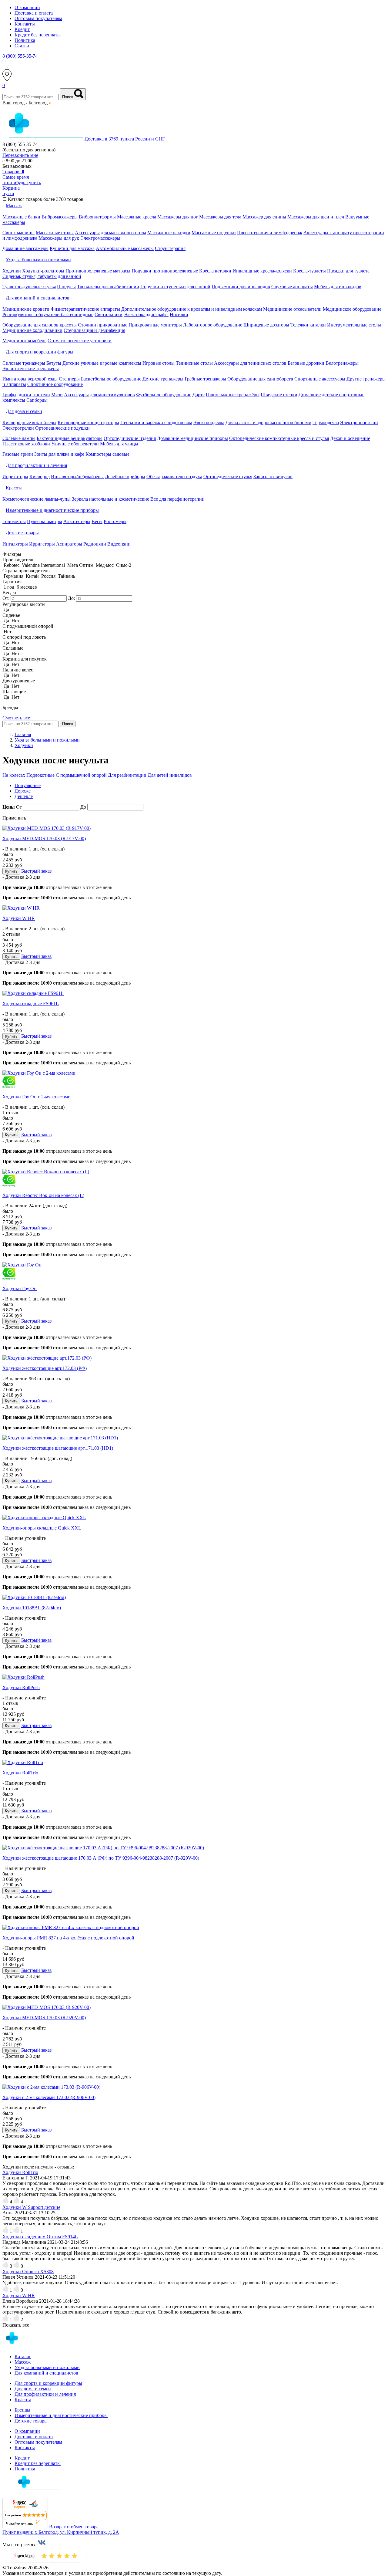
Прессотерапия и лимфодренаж (270, 233)
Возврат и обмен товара (74, 2527)
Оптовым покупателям (38, 18)
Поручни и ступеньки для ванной (175, 287)
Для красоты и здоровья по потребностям (268, 423)
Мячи (57, 395)
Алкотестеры (77, 521)
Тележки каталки (308, 325)
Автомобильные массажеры (125, 248)
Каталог (23, 2356)
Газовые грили (18, 454)
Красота (23, 2400)
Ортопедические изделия (130, 438)
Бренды (22, 2410)
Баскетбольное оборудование (111, 379)
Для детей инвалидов (170, 775)
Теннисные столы (194, 363)
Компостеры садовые (107, 454)
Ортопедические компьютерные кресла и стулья (279, 438)
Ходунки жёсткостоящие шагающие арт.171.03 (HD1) (58, 1448)
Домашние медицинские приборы (192, 438)
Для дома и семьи (33, 2389)
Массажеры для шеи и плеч (316, 217)
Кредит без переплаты (38, 35)
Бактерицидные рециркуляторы (70, 438)
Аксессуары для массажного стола (110, 233)
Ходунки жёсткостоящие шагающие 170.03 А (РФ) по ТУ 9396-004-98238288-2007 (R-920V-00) (101, 1858)
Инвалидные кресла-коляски (262, 271)
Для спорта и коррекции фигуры (48, 2383)
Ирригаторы (15, 477)
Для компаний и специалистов (46, 2373)
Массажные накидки (169, 233)
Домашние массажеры (25, 248)
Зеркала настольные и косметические (110, 499)
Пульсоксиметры (45, 521)
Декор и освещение (350, 438)
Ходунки (12, 271)
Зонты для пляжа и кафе (59, 454)
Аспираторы (69, 544)
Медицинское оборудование (352, 309)
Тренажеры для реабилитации (108, 287)
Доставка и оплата (34, 13)
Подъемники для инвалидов (241, 287)
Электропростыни (359, 423)
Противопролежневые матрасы (98, 271)
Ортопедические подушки (62, 428)
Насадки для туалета (348, 271)
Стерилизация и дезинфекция (94, 330)
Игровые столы (159, 363)
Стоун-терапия (170, 248)
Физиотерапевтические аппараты (85, 309)
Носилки (179, 314)
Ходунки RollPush (21, 1687)
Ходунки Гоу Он (20, 1288)
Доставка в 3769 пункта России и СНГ (125, 139)
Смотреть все (16, 718)
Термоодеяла (326, 423)
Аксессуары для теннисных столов (250, 363)
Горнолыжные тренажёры (233, 395)
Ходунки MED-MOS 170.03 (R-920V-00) (44, 2018)
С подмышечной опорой (82, 775)
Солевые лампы (19, 438)
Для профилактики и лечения (45, 2394)
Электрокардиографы (146, 314)
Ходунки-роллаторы (43, 271)
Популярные (28, 785)
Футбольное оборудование (164, 395)
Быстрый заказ (36, 871)
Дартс (199, 395)
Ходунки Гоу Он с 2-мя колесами (37, 1097)
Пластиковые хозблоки (26, 444)
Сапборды (37, 400)
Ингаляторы (15, 544)
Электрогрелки (18, 428)
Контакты (25, 24)
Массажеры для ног (178, 217)
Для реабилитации (128, 775)
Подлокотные (41, 775)
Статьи (22, 46)
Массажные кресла (137, 217)
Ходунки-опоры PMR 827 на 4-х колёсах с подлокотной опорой (68, 1938)
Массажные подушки (214, 233)
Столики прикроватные (103, 325)
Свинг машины (18, 233)
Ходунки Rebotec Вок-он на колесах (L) (43, 1195)
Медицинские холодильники (32, 330)
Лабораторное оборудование (213, 325)
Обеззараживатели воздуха (174, 477)
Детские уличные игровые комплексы (102, 363)
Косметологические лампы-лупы (37, 499)
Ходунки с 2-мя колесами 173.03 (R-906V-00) (49, 2097)
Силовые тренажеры (24, 363)
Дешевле (24, 796)
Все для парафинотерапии (177, 499)
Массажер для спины (264, 217)
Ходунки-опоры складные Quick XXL (42, 1528)
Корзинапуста (11, 191)
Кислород (40, 477)
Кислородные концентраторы (88, 423)
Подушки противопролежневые (165, 271)
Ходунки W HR (19, 918)
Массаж (23, 2362)
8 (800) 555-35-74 (20, 56)
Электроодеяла (209, 423)
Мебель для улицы (119, 444)
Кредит (22, 29)
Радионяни (95, 544)
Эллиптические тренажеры (31, 368)
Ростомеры (115, 521)
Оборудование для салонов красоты (40, 325)
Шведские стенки (279, 395)
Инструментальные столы (354, 325)
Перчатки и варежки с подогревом (156, 423)
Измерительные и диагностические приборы (61, 2415)
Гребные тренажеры (205, 379)
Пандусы (66, 287)
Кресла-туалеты (309, 271)
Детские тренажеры (163, 379)
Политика (25, 40)
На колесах (14, 775)
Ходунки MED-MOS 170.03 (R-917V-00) (44, 838)
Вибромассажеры (60, 217)
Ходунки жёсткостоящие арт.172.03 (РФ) (45, 1368)
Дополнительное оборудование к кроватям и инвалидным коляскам (192, 309)
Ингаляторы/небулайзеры (77, 477)
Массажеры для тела (220, 217)
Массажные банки (21, 217)
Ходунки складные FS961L (31, 1004)
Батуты (54, 363)
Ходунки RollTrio (20, 1773)
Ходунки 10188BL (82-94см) (32, 1608)
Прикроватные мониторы (155, 325)
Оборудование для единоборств (260, 379)
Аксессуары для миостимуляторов (99, 395)
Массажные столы (55, 233)
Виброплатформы (97, 217)
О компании (27, 7)
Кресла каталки (215, 271)
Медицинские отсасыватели (292, 309)
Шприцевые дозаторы (266, 325)
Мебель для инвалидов (338, 287)
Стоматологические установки (80, 341)
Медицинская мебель (24, 341)
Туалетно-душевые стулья (29, 287)
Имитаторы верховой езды (30, 379)
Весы (97, 521)
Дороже (23, 791)
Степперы (69, 379)
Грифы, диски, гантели (26, 395)
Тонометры (14, 521)
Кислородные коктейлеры (29, 423)
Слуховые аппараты (292, 287)
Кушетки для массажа (72, 248)
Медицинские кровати (26, 309)
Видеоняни (119, 544)
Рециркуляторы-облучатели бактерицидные (48, 314)
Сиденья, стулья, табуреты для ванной (42, 276)
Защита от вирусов (273, 477)
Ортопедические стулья (228, 477)
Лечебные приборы (125, 477)
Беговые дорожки (306, 363)
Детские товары (31, 2421)
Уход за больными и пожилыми (47, 2367)
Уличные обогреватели (75, 444)
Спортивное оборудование (55, 384)
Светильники (109, 314)
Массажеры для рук (59, 238)
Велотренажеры (342, 363)
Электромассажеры (100, 238)
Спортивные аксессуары (320, 379)
